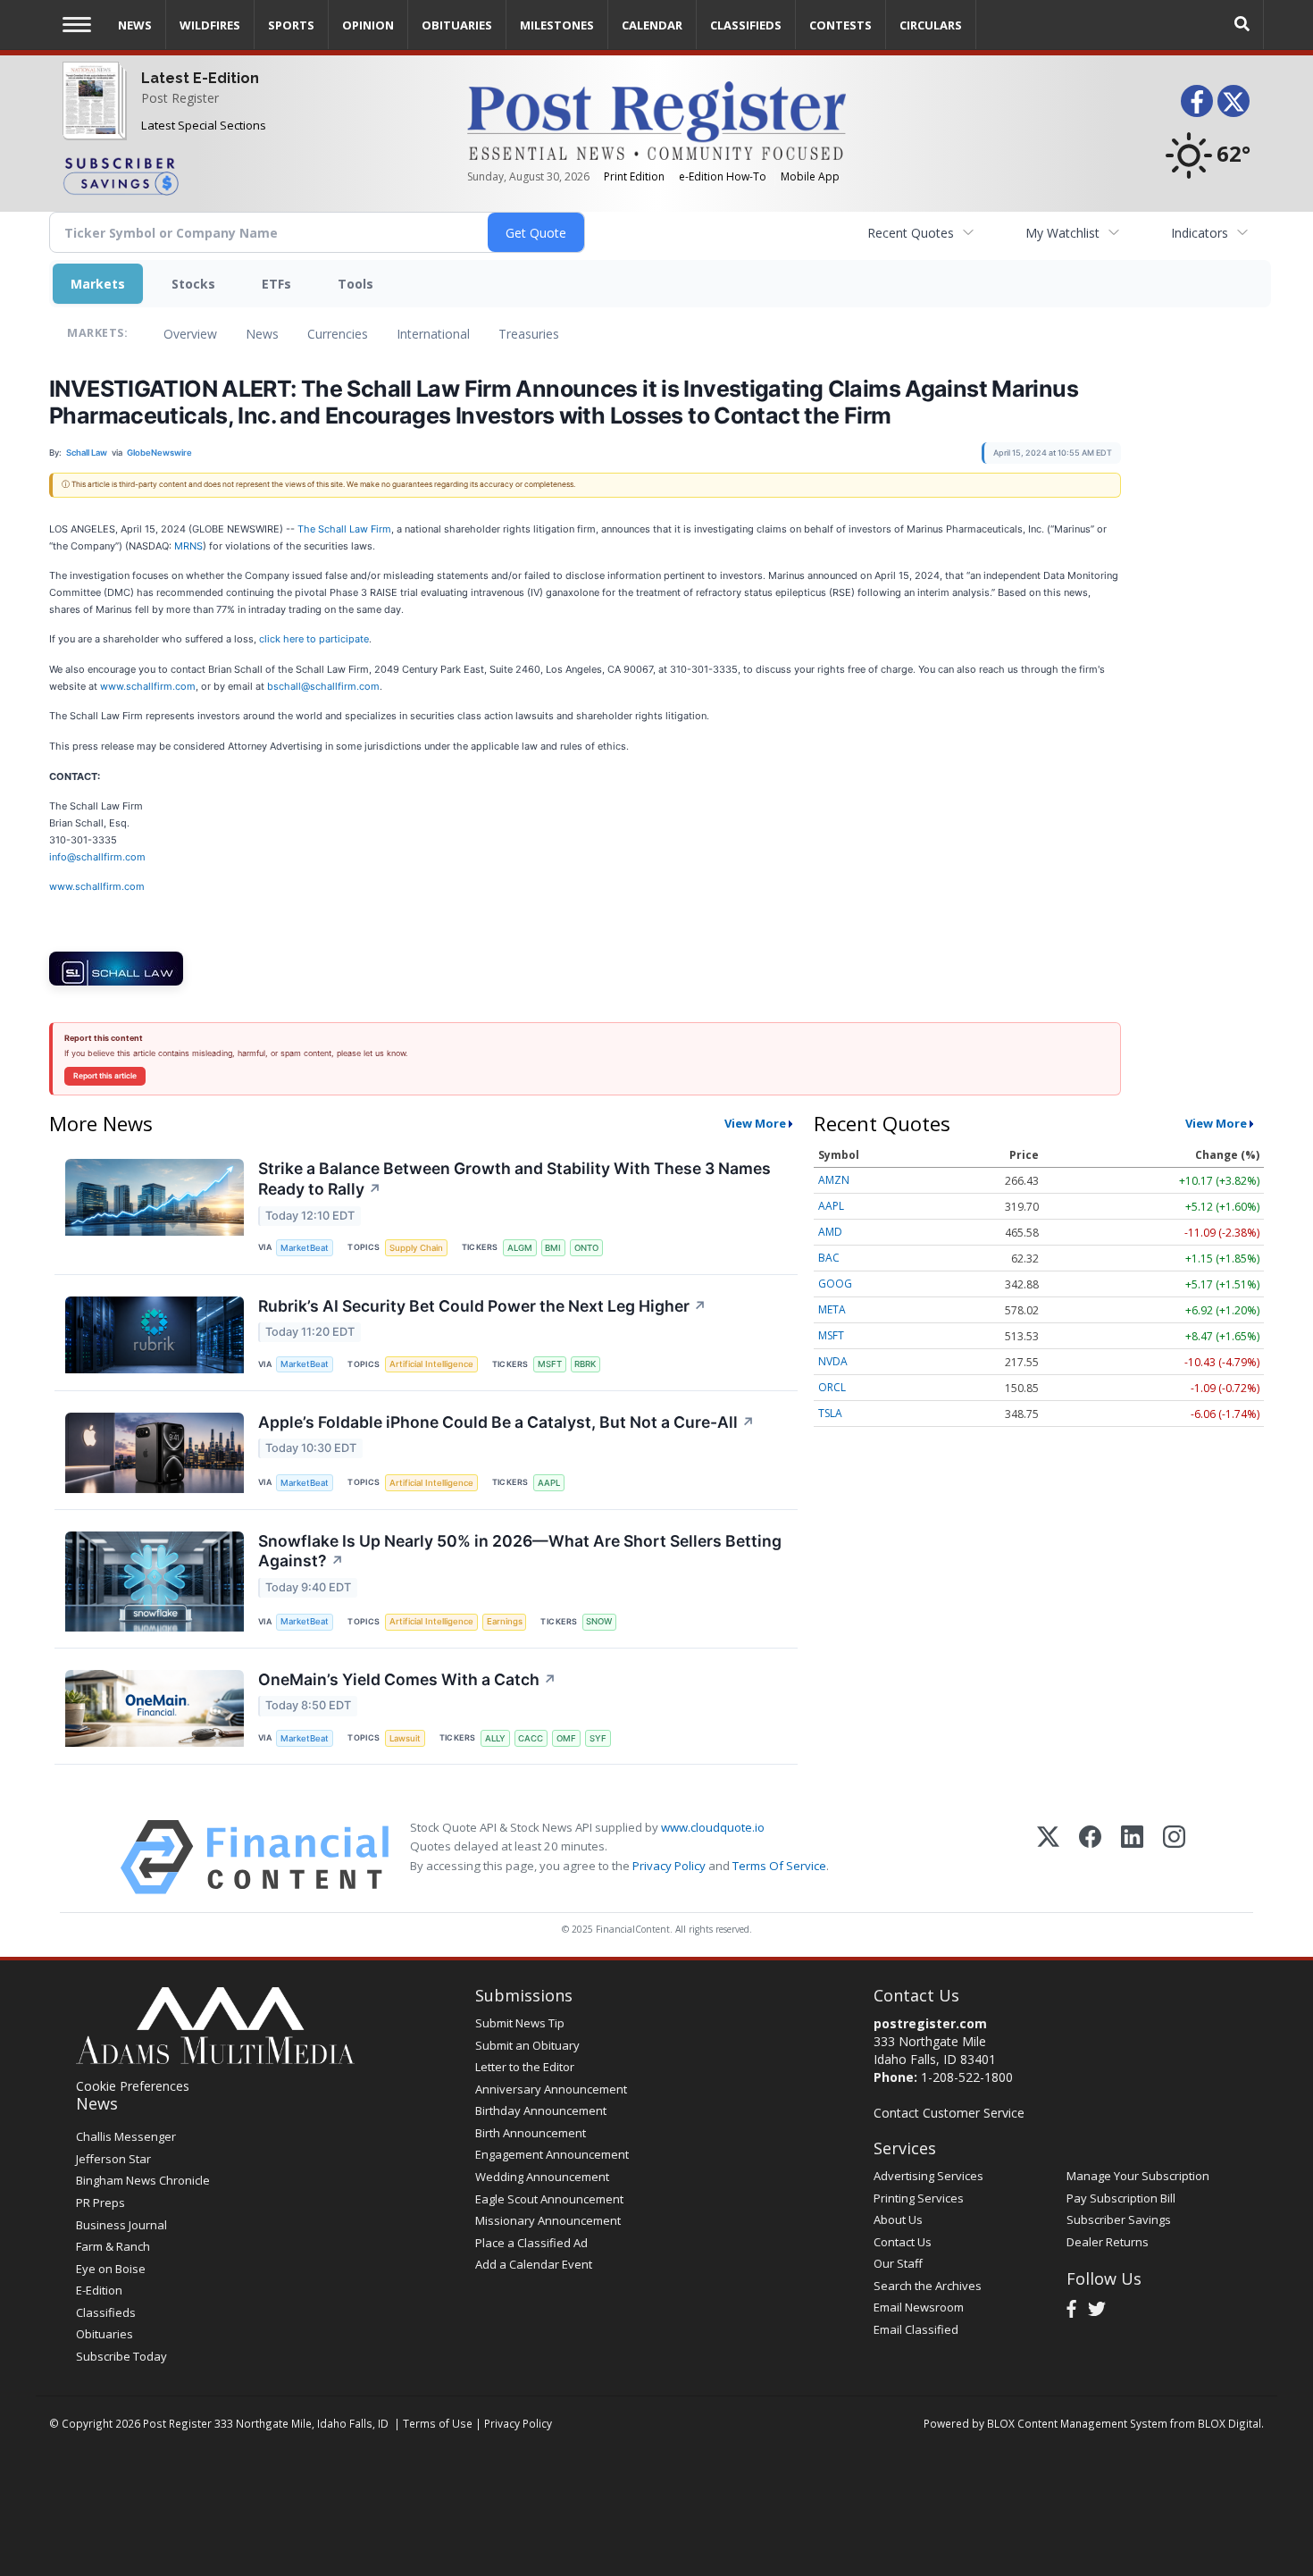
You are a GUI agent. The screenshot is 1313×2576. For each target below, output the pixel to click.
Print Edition (634, 176)
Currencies (338, 334)
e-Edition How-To (723, 176)
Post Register (180, 98)
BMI (553, 1248)
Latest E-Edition (200, 78)
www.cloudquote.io (713, 1827)
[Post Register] (91, 112)
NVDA (833, 1361)
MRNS (188, 546)
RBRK (585, 1364)
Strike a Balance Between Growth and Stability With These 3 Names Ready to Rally (514, 1179)
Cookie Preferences (133, 2086)
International (433, 334)
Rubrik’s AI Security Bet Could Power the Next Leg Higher (482, 1306)
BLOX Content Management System (1077, 2423)
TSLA (830, 1413)
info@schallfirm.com (97, 857)
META (832, 1309)
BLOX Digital (1229, 2423)
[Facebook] (1090, 1857)
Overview (190, 334)
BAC (829, 1258)
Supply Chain (416, 1248)
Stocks (193, 284)
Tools (355, 284)
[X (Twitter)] (1048, 1857)
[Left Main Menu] (77, 25)
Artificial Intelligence (431, 1364)
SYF (598, 1738)
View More (755, 1123)
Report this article (105, 1076)
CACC (531, 1738)
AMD (830, 1232)
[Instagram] (1174, 1857)
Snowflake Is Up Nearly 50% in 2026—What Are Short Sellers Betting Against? (520, 1551)
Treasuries (529, 334)
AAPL (549, 1483)
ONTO (586, 1248)
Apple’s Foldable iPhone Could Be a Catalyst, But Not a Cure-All (506, 1422)
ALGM (520, 1248)
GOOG (835, 1284)
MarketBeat (305, 1248)
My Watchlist (1062, 233)
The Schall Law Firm (344, 529)
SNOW (599, 1621)
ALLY (495, 1738)
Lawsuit (405, 1738)
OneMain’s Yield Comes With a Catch (407, 1679)
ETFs (276, 284)
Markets (98, 284)
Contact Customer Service (949, 2113)
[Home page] (656, 119)
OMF (566, 1738)
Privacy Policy (669, 1866)
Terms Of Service (779, 1866)
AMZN (834, 1180)
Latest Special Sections (204, 125)
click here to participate (314, 639)
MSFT (550, 1364)
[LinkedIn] (1132, 1857)
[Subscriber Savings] (251, 175)
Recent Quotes (911, 233)
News (262, 334)
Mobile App (810, 176)
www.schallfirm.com (148, 686)
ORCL (832, 1387)
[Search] (1242, 25)
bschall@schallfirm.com (323, 686)
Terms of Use (438, 2423)
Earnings (505, 1621)
